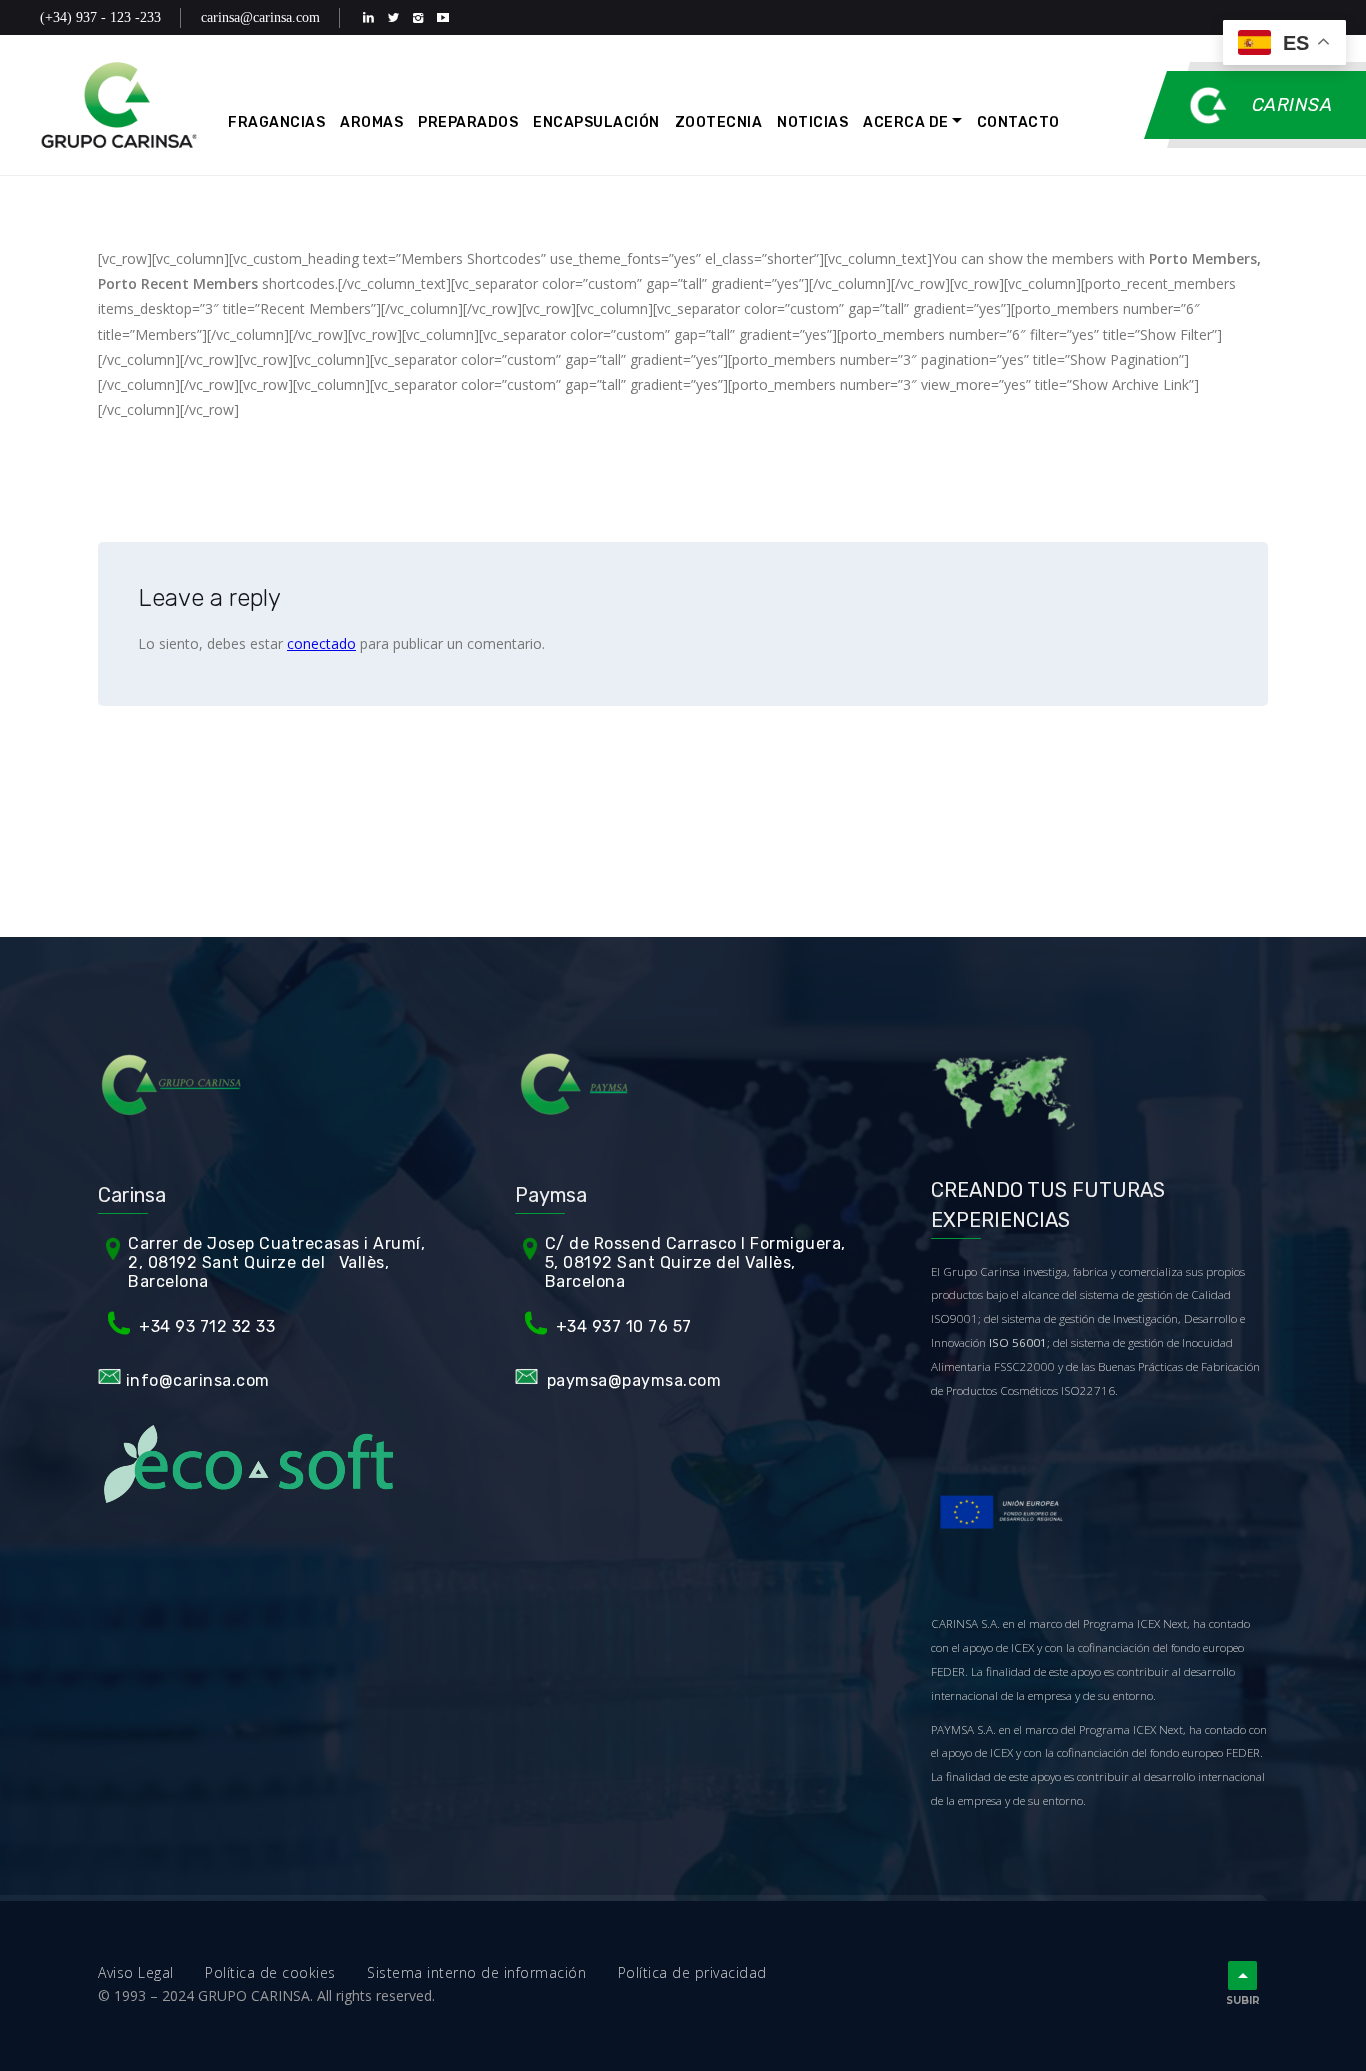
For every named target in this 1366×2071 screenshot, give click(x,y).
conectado (321, 643)
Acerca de (906, 122)
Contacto (1018, 122)
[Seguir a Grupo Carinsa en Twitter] (397, 17)
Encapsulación (596, 122)
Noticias (812, 122)
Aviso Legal (151, 1972)
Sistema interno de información (492, 1972)
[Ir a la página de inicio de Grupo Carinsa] (119, 105)
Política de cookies (286, 1972)
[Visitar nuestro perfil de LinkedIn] (372, 17)
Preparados (468, 122)
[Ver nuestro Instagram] (422, 17)
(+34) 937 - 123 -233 (100, 17)
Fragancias (276, 122)
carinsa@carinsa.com (260, 17)
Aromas (371, 122)
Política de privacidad (692, 1972)
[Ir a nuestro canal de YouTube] (447, 17)
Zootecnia (719, 122)
